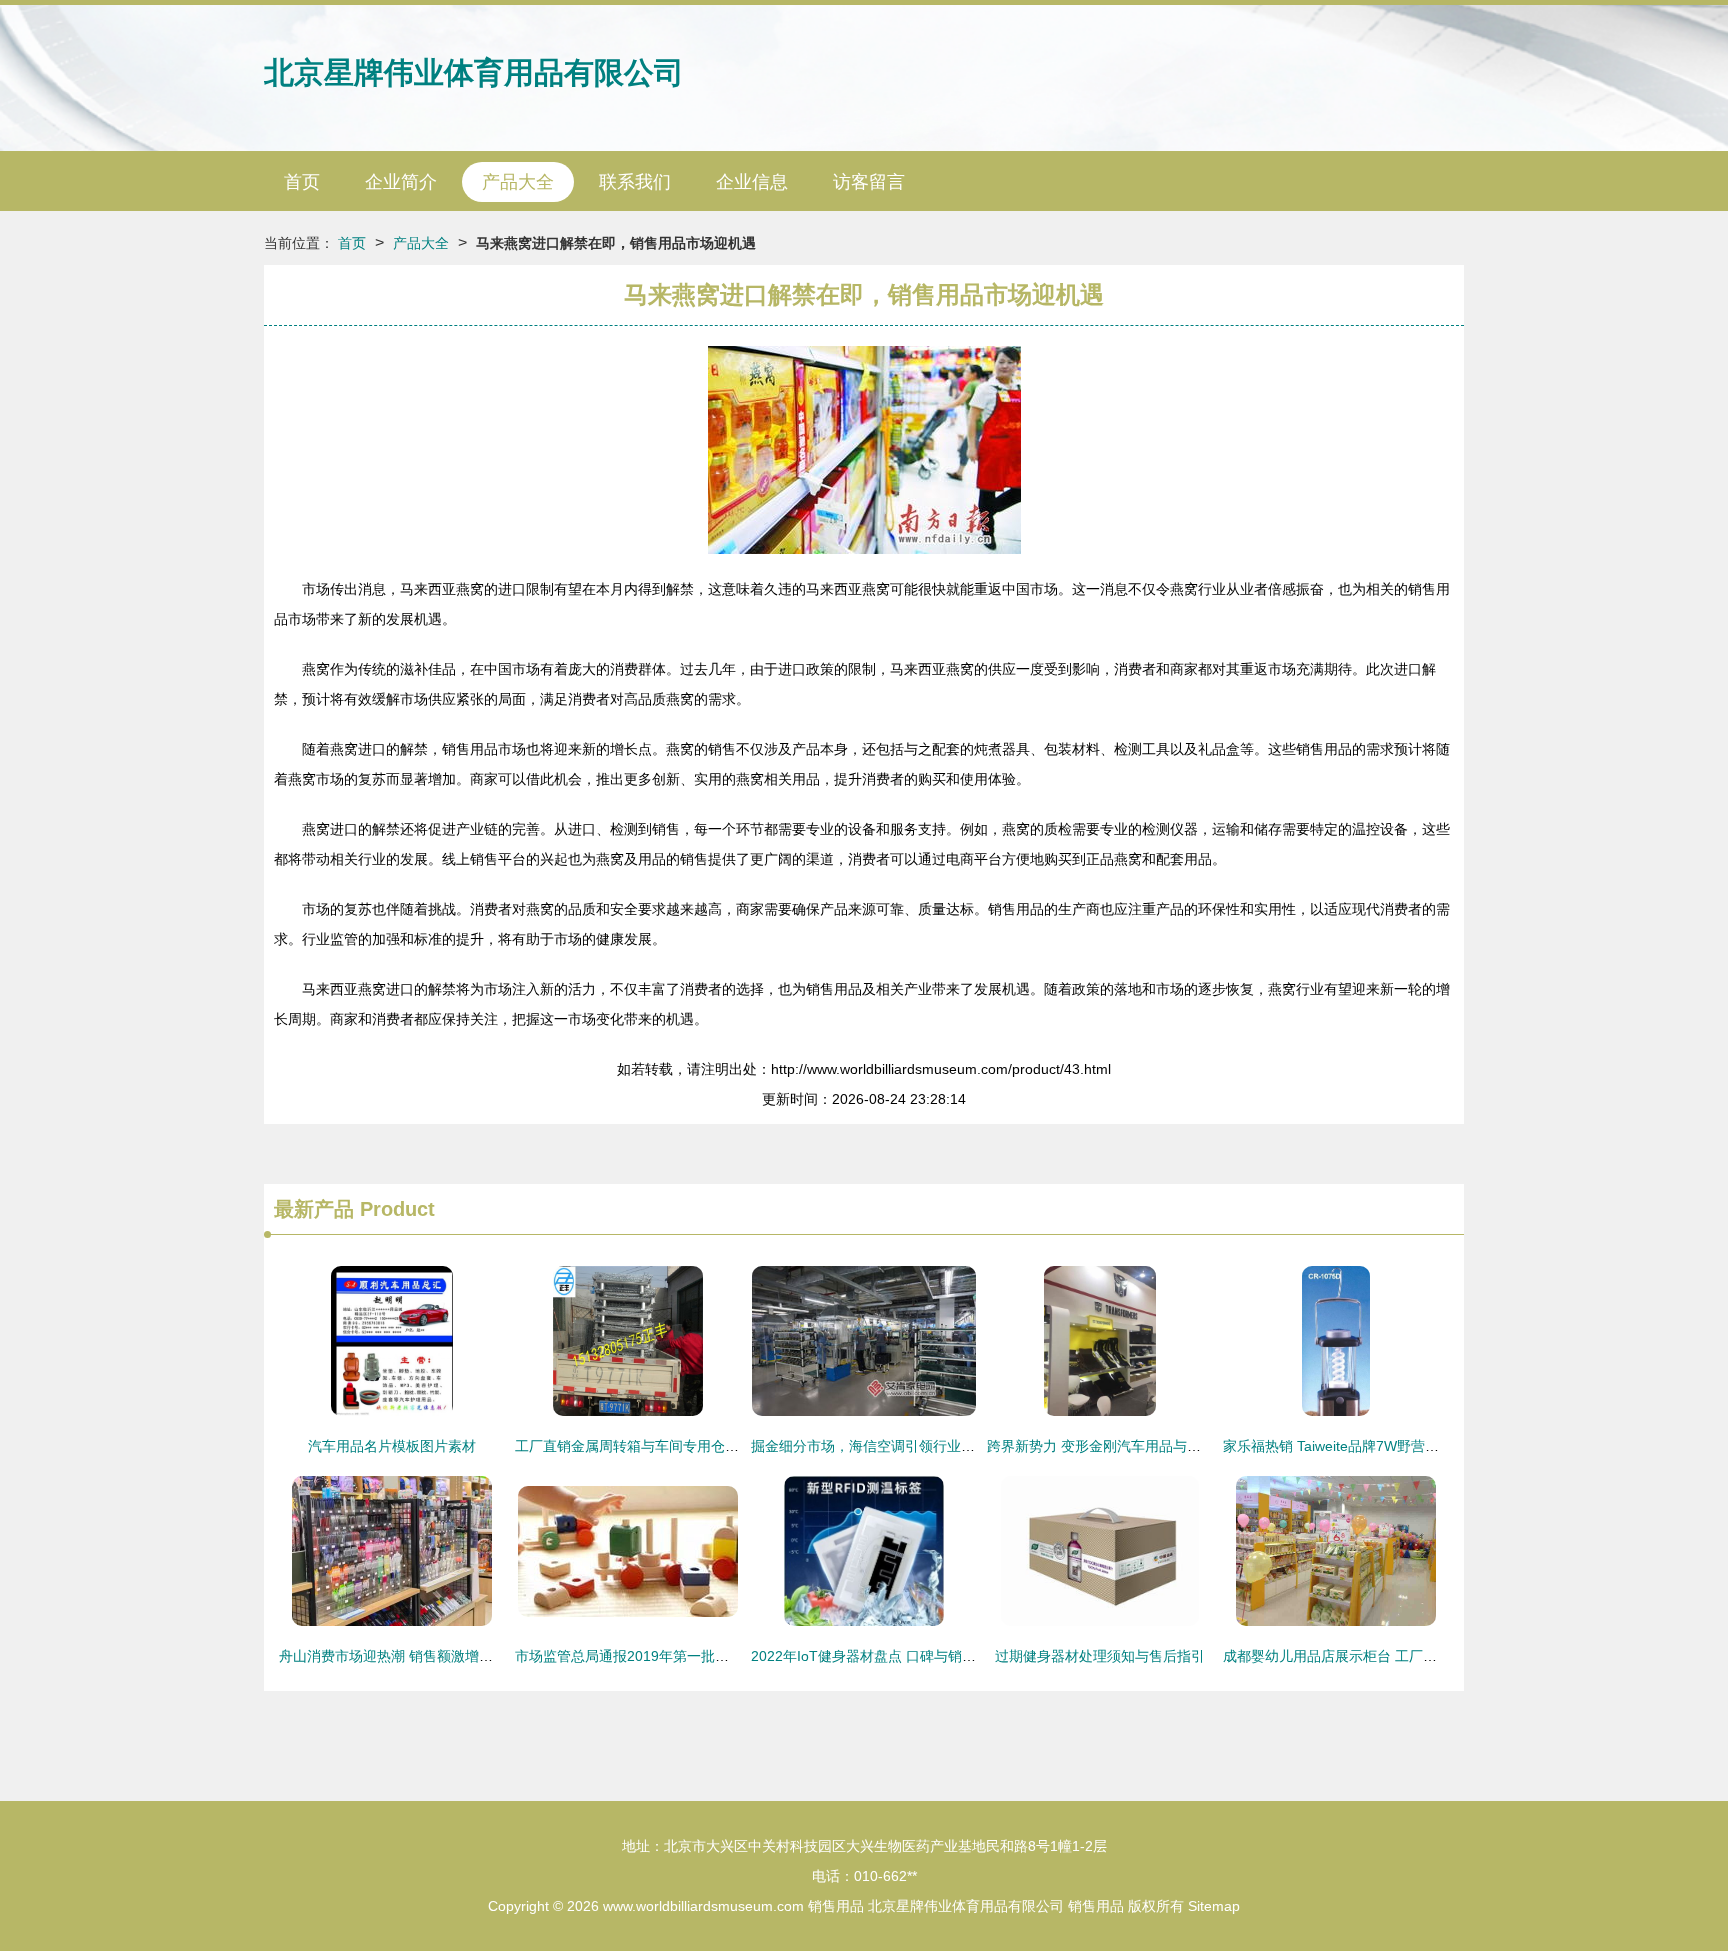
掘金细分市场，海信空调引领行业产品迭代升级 (898, 1446)
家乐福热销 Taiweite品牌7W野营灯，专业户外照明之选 (1394, 1446)
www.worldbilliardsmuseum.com (703, 1906)
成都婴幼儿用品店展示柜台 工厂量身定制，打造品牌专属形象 (1414, 1656)
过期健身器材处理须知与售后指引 (1100, 1656)
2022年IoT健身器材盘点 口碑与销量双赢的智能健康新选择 (933, 1656)
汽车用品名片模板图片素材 (392, 1446)
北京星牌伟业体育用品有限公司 (474, 72)
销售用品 (836, 1906)
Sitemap (1214, 1906)
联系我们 (635, 182)
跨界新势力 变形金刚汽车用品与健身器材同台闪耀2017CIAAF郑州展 (1200, 1446)
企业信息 (752, 182)
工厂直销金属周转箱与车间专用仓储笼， (641, 1446)
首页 (302, 182)
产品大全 (518, 182)
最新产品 (314, 1209)
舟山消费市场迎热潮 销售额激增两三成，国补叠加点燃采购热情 (477, 1656)
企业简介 (401, 182)
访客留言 (869, 182)
